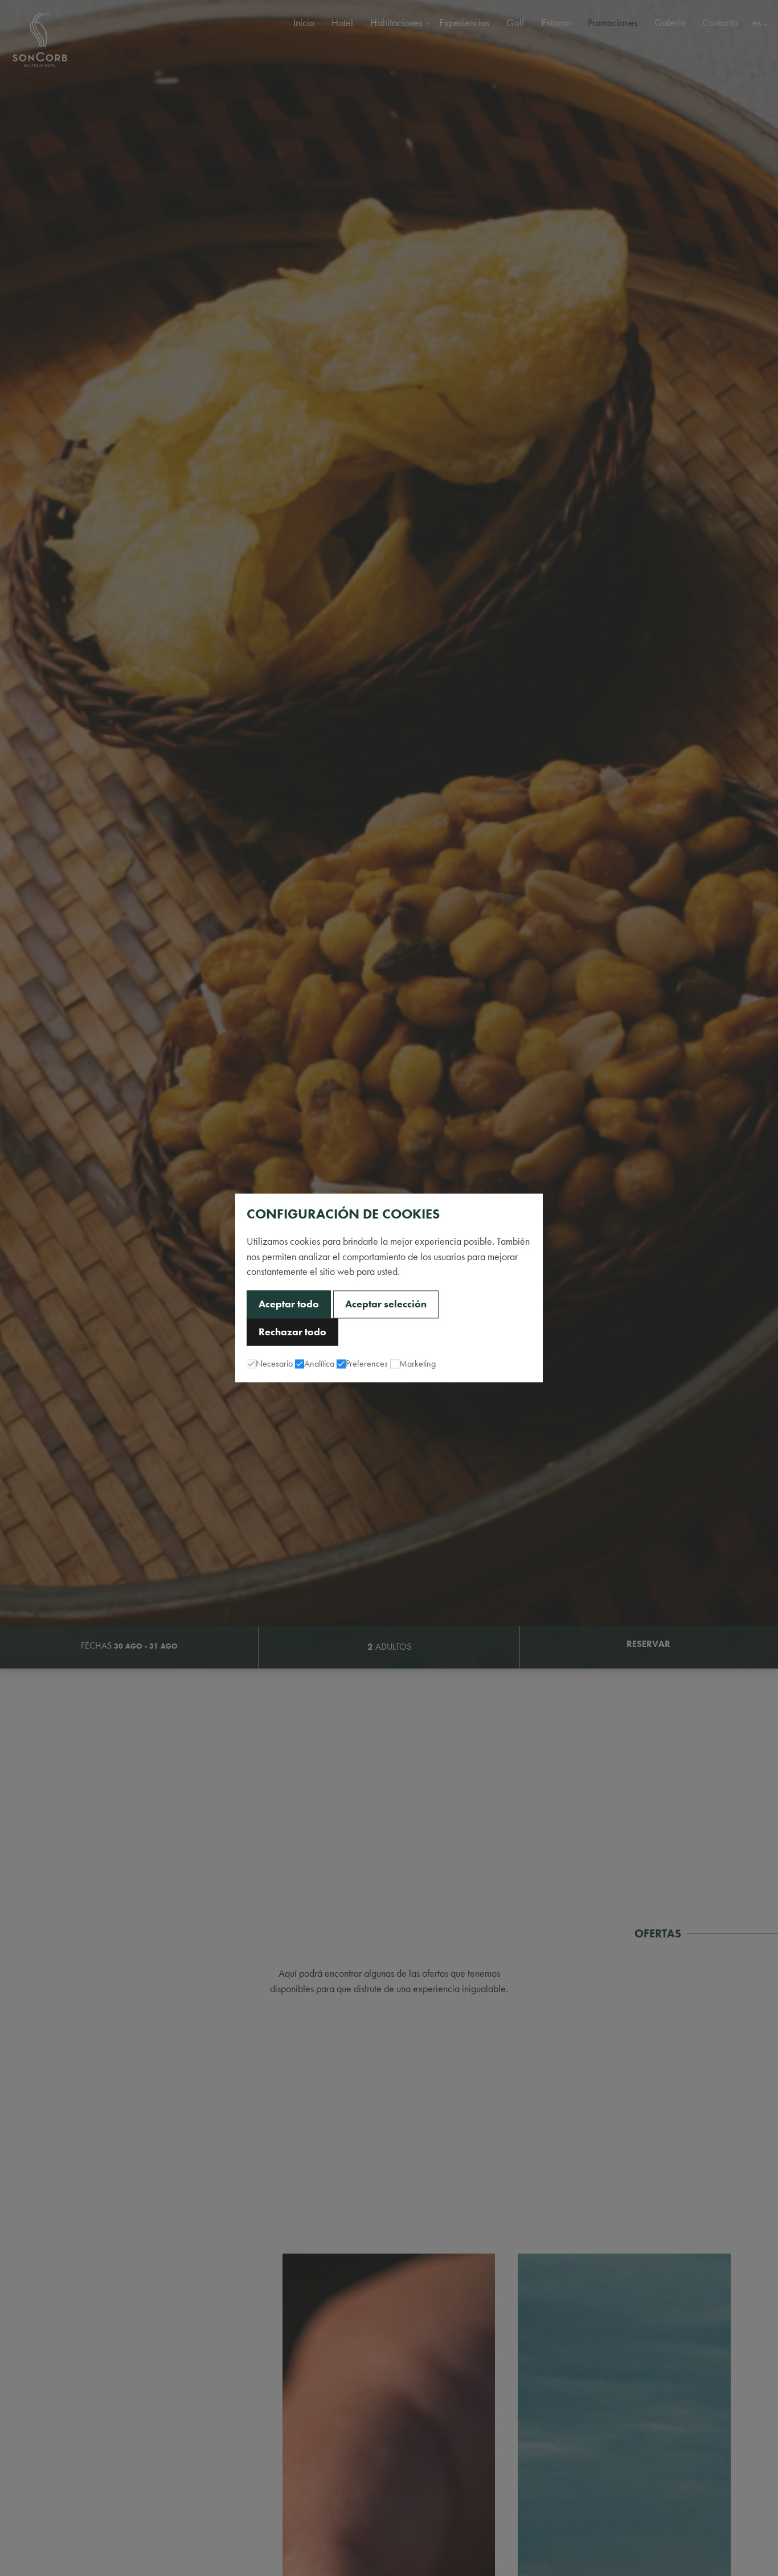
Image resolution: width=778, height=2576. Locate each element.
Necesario (274, 1364)
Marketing (417, 1364)
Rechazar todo (292, 1332)
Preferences (367, 1364)
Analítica (319, 1364)
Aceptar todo (289, 1305)
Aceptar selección (386, 1305)
